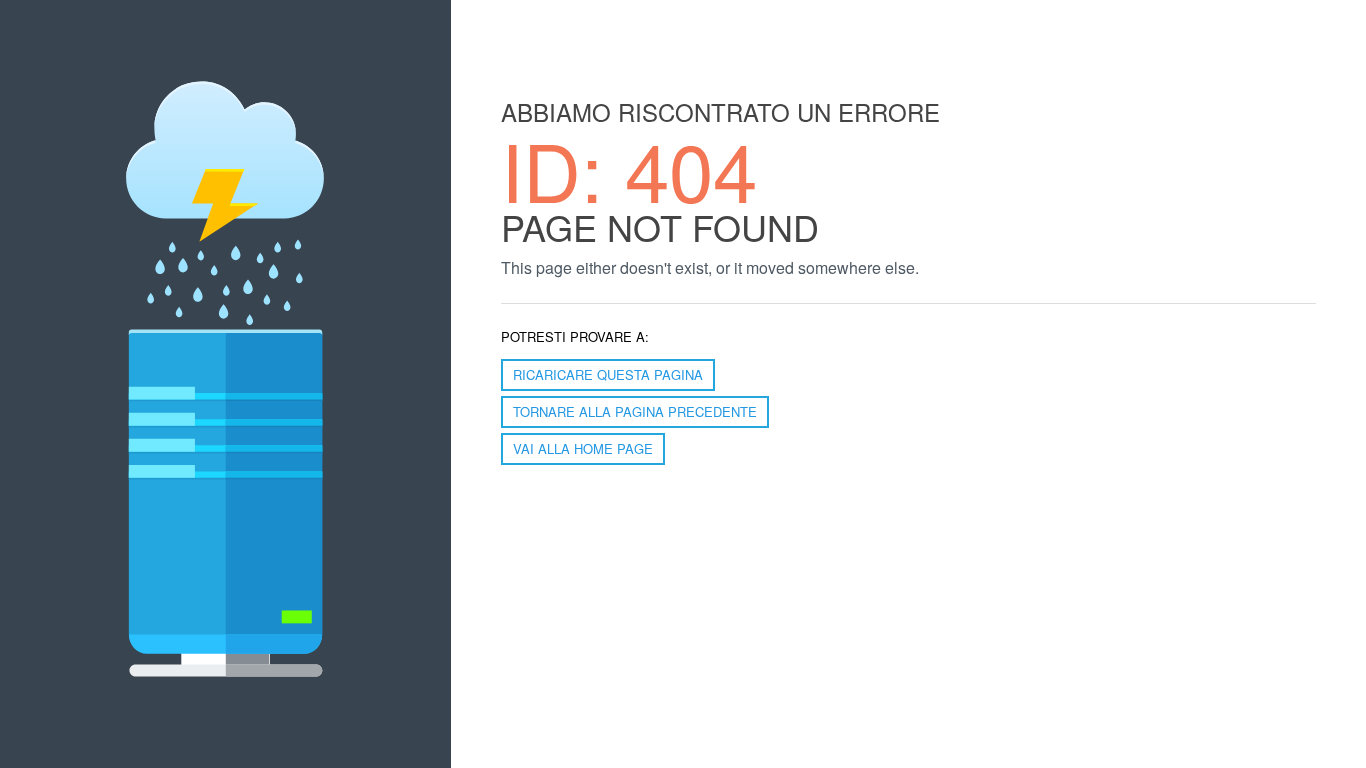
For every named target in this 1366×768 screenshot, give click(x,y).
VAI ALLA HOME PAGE (583, 448)
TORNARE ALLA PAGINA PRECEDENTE (635, 411)
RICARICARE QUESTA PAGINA (608, 374)
